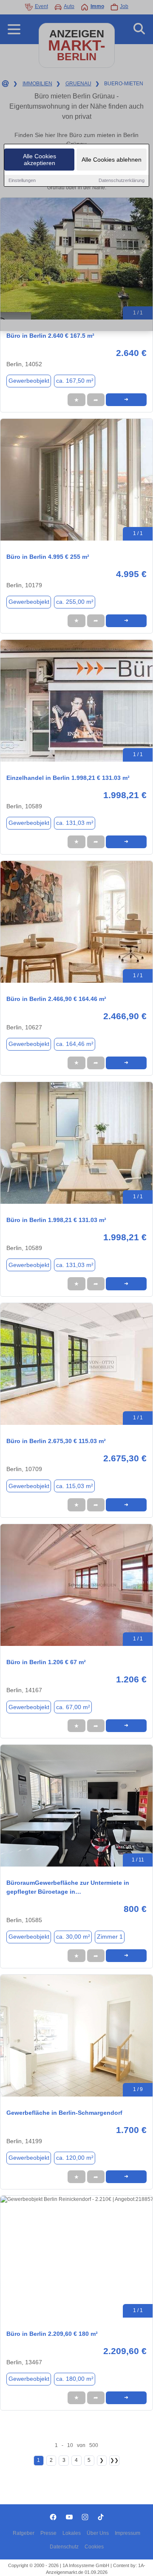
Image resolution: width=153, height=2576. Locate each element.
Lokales (72, 2533)
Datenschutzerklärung (122, 180)
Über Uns (98, 2533)
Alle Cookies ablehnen (112, 160)
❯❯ (114, 2460)
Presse (48, 2533)
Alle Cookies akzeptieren (40, 160)
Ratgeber (24, 2533)
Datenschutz (64, 2547)
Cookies (94, 2547)
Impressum (127, 2533)
